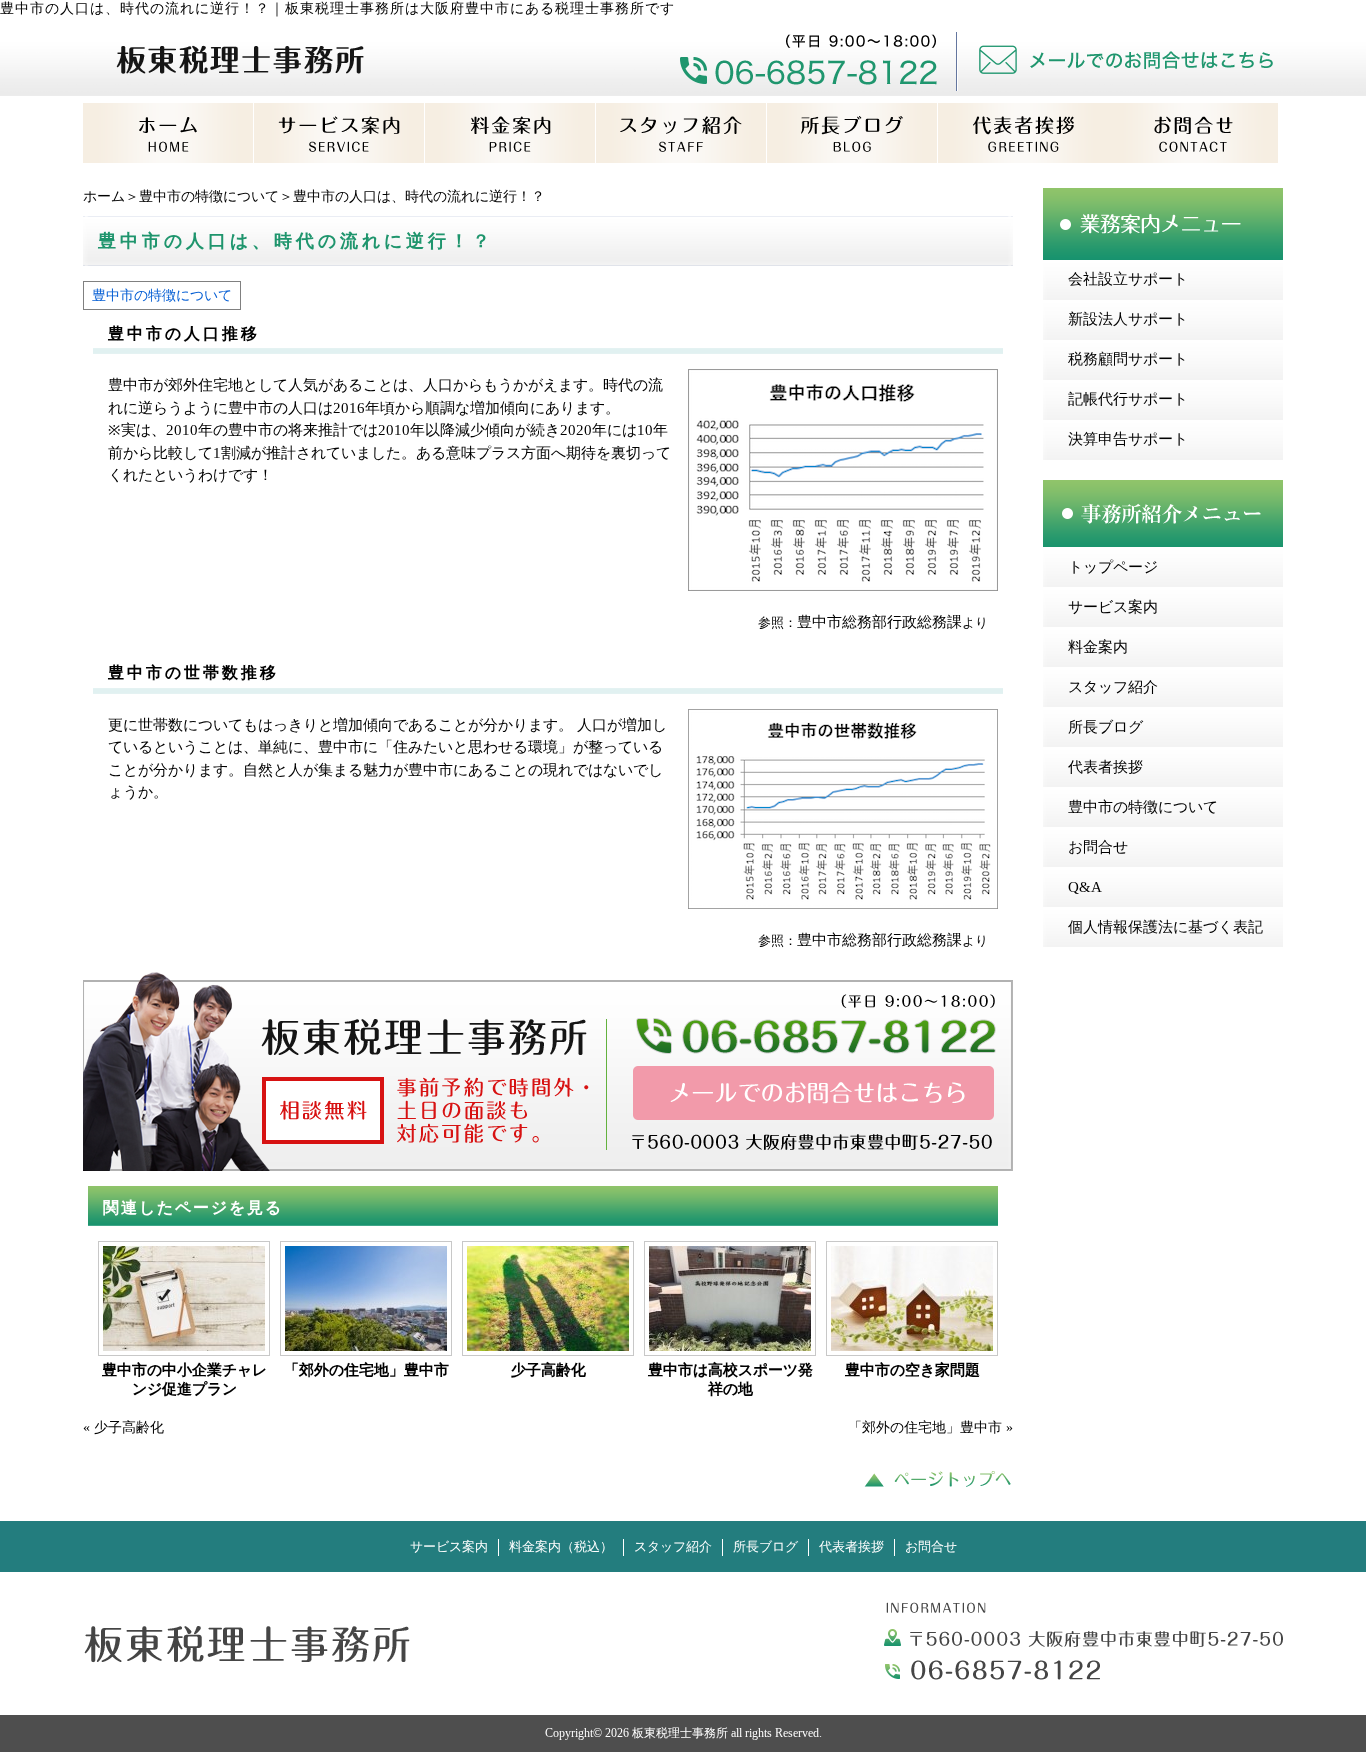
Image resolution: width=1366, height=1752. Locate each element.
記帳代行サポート (1128, 399)
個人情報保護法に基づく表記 (1165, 927)
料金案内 (1098, 647)
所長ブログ (1105, 727)
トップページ (1113, 567)
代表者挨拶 (1105, 767)
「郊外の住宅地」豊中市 (366, 1370)
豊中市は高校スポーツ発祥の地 (730, 1379)
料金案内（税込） (561, 1547)
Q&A (1085, 887)
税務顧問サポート (1128, 359)
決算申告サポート (1128, 439)
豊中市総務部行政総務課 (879, 622)
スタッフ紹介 (1113, 687)
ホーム (104, 196)
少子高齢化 (548, 1370)
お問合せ (1098, 847)
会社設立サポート (1128, 279)
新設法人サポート (1128, 319)
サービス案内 (1113, 607)
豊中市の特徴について (209, 196)
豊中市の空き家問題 (912, 1370)
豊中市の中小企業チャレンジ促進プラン (184, 1379)
